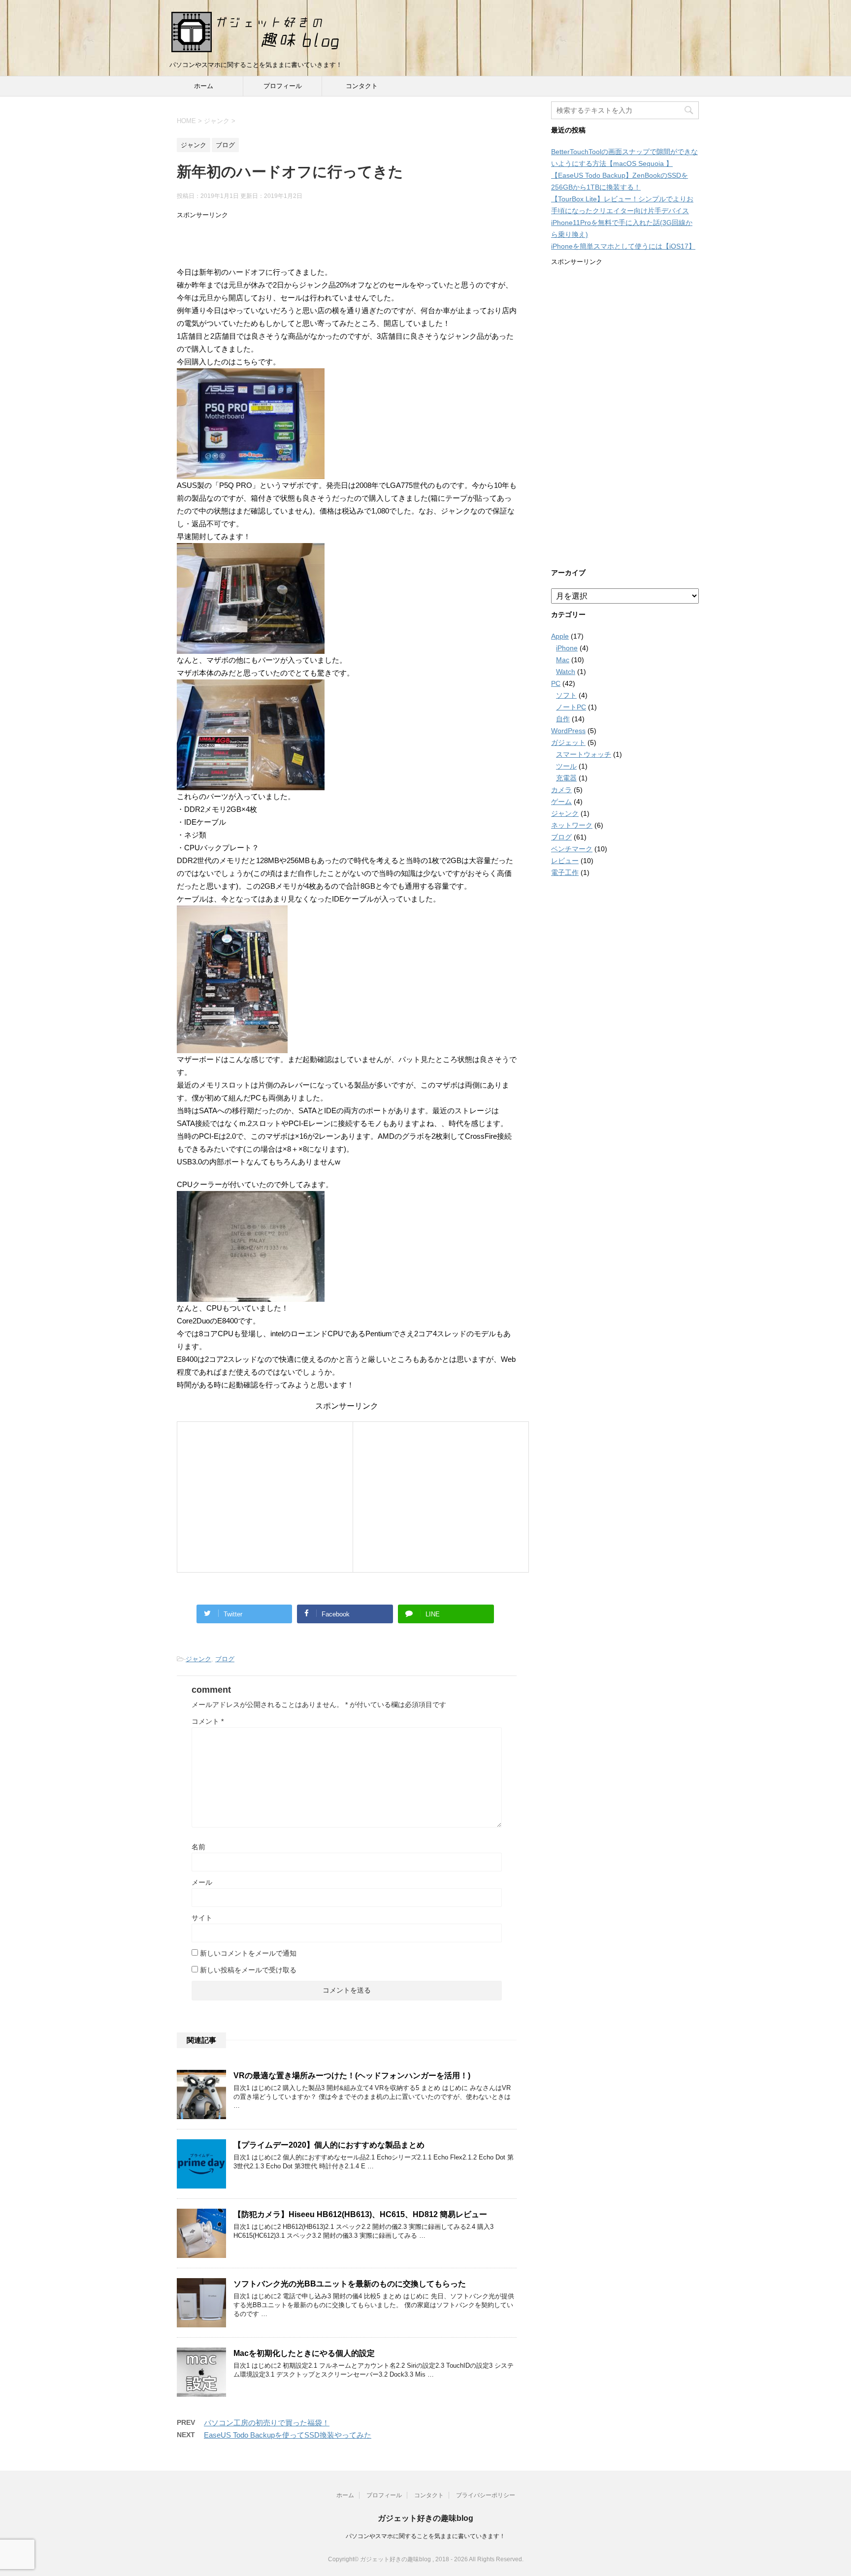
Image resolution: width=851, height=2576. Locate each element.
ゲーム (561, 802)
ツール (566, 766)
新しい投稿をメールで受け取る (248, 1970)
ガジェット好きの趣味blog (425, 2518)
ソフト (566, 695)
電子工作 (565, 872)
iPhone (567, 648)
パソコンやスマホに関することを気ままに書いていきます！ (425, 2536)
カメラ (561, 790)
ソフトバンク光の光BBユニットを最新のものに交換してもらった (350, 2284)
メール (202, 1882)
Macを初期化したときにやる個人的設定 (304, 2353)
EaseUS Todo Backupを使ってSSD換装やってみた (288, 2435)
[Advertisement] (347, 242)
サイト (202, 1918)
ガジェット (568, 742)
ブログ (225, 1659)
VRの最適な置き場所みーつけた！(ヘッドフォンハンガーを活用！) (352, 2076)
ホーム (204, 86)
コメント (208, 1721)
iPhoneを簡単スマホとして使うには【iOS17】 (623, 246)
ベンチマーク (572, 849)
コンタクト (362, 86)
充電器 (566, 778)
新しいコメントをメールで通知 (248, 1953)
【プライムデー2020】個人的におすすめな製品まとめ (329, 2145)
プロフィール (283, 86)
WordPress (568, 731)
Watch (566, 672)
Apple (560, 636)
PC (556, 683)
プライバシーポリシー (486, 2495)
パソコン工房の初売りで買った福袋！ (267, 2423)
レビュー (565, 861)
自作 (563, 719)
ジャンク (198, 1659)
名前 (198, 1847)
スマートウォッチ (584, 754)
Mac (563, 660)
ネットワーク (572, 825)
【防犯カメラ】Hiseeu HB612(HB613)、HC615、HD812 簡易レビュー (360, 2214)
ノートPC (571, 707)
